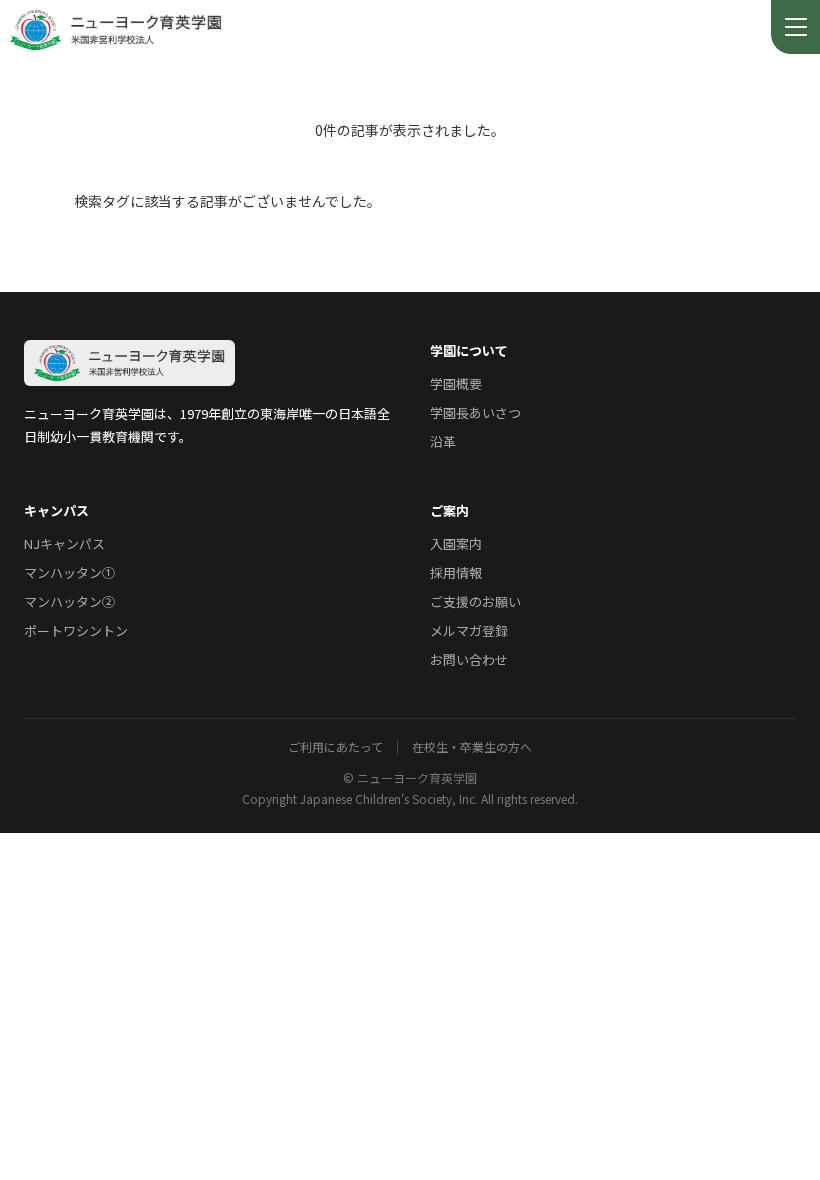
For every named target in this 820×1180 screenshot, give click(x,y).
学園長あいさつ (475, 412)
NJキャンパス (64, 543)
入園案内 (456, 543)
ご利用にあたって (335, 747)
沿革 (443, 441)
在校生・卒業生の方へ (472, 747)
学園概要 (456, 383)
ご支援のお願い (475, 601)
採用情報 (456, 572)
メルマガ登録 (469, 630)
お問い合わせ (469, 659)
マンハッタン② (69, 601)
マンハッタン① (69, 572)
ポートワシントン (76, 630)
